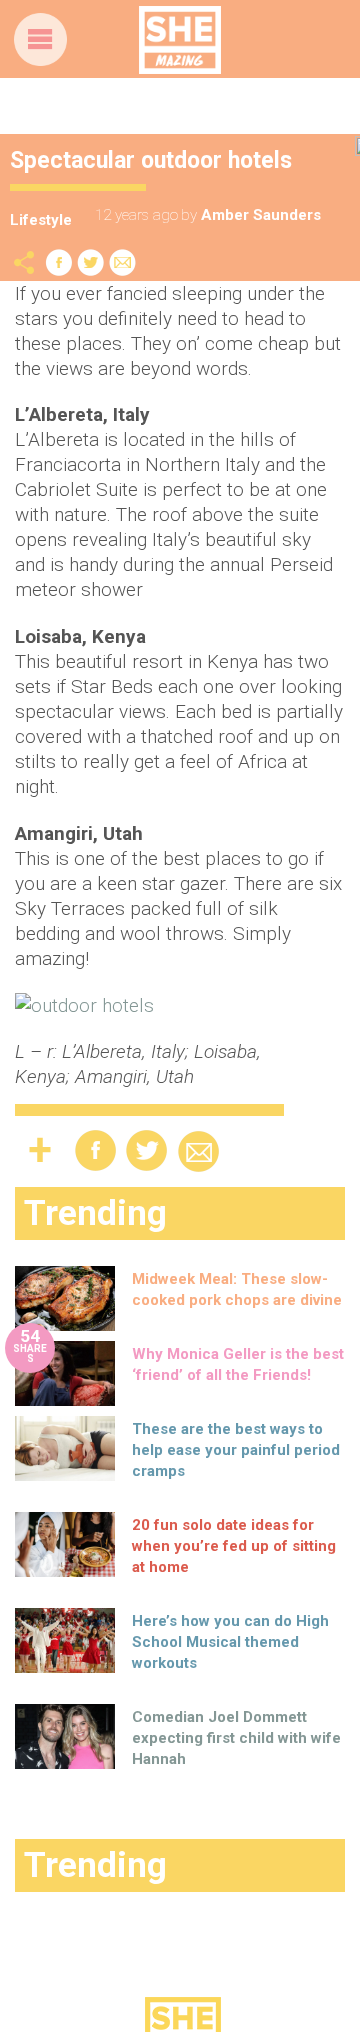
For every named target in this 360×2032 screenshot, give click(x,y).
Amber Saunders (261, 215)
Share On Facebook (59, 262)
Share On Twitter (91, 262)
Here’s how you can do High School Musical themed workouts (230, 1642)
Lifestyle (41, 220)
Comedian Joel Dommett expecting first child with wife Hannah (236, 1738)
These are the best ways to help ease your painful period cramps (236, 1450)
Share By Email (123, 262)
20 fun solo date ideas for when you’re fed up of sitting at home (234, 1546)
